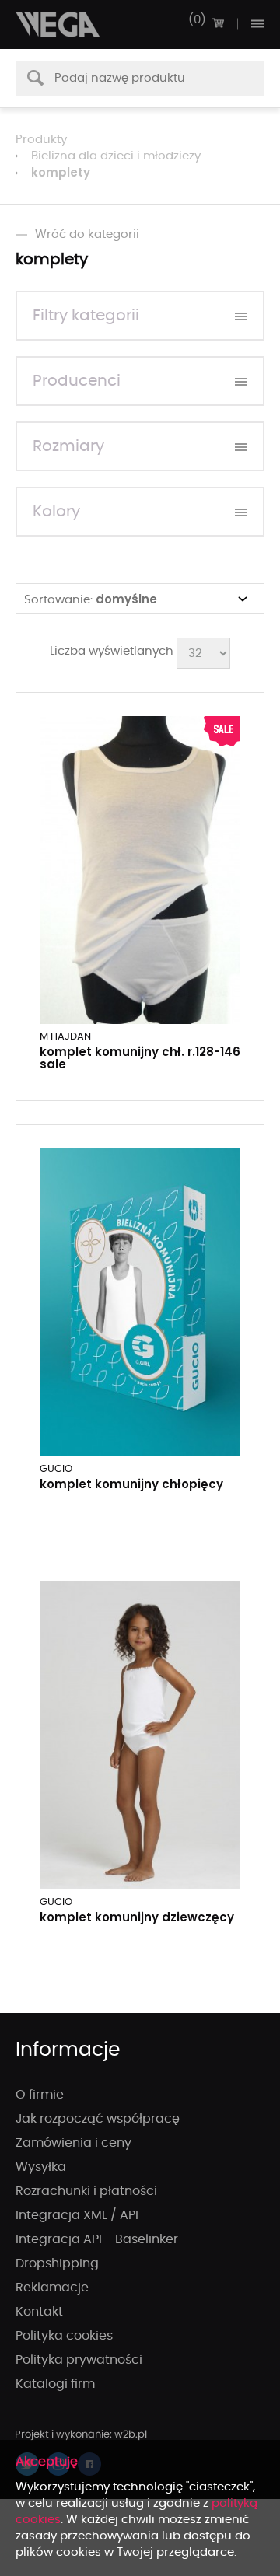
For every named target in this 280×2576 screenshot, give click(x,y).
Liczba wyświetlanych (112, 651)
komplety (61, 172)
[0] (218, 23)
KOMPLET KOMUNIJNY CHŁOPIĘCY (131, 1484)
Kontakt (39, 2312)
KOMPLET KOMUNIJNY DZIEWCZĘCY (137, 1917)
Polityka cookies (64, 2336)
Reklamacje (52, 2288)
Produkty (41, 140)
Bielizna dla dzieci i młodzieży (116, 156)
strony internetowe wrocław (81, 2435)
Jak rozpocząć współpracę (98, 2119)
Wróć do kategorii (87, 234)
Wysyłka (41, 2167)
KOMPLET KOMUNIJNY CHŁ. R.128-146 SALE (140, 1058)
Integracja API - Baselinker (97, 2239)
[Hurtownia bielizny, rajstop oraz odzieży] (58, 24)
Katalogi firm (55, 2384)
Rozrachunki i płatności (86, 2191)
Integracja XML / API (77, 2215)
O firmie (40, 2095)
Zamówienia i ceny (73, 2143)
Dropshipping (57, 2263)
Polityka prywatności (79, 2360)
